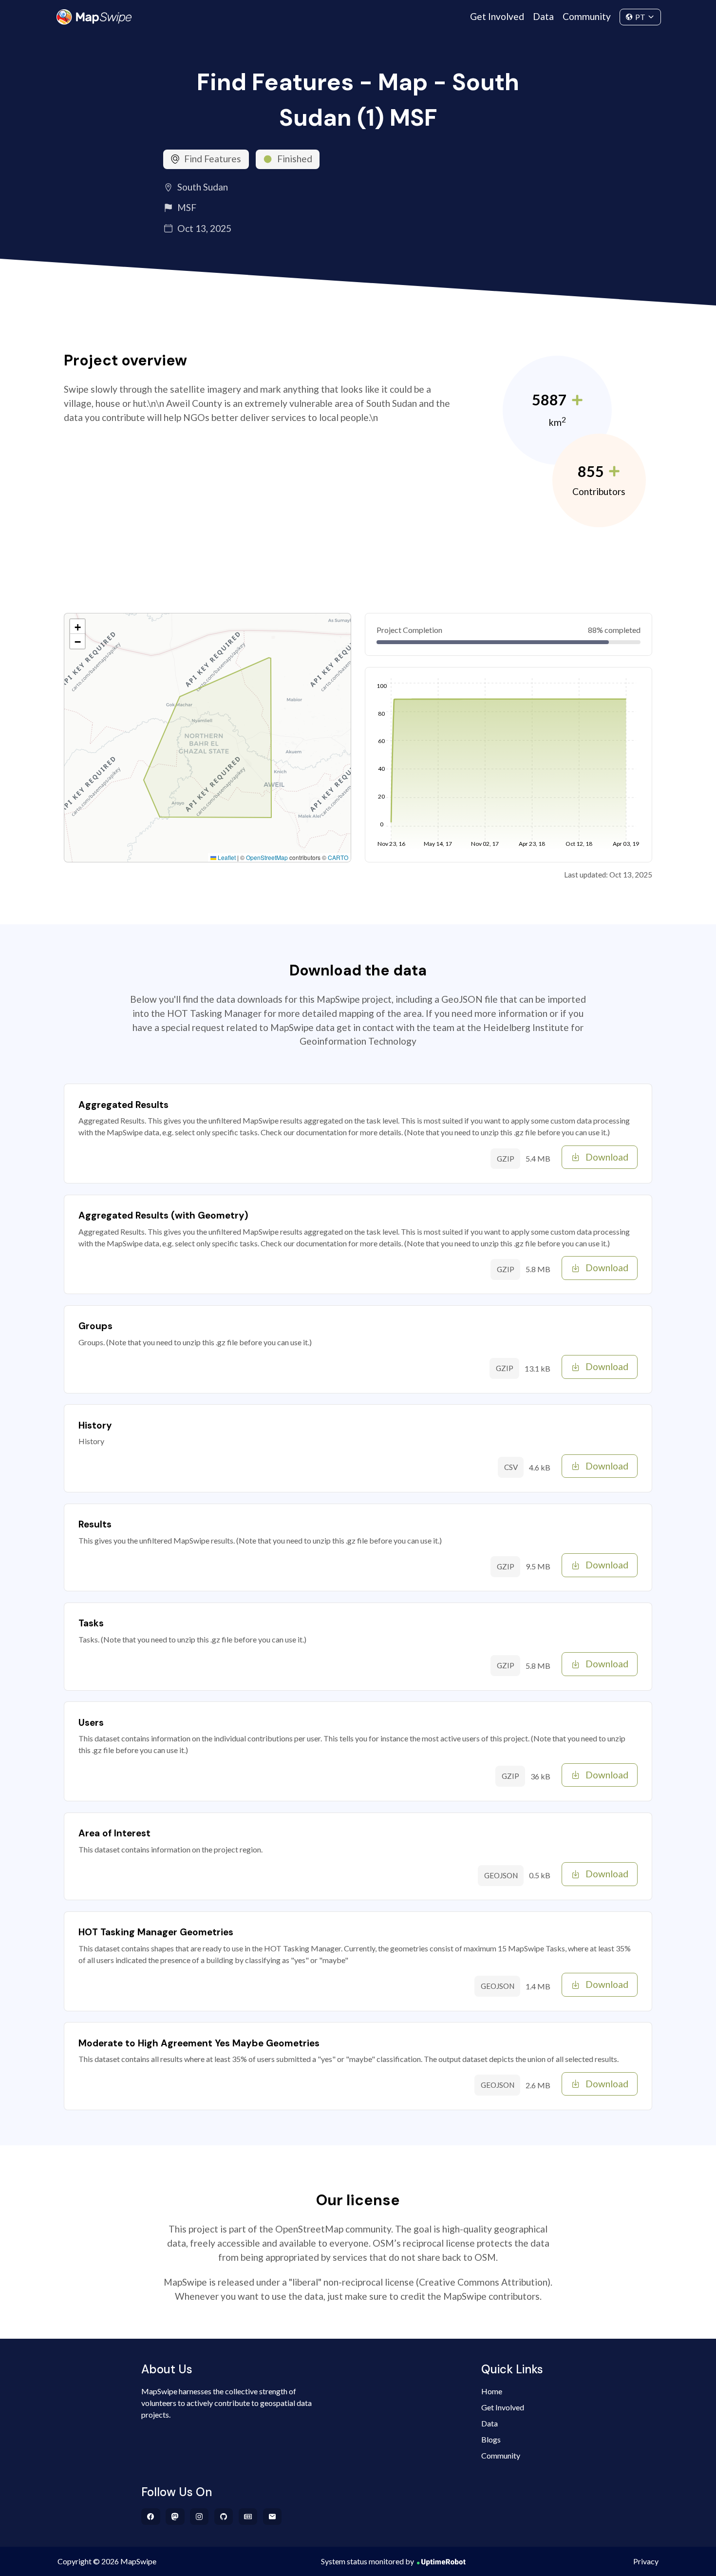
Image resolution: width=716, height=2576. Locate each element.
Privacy (646, 2561)
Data (543, 16)
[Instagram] (199, 2517)
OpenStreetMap (267, 857)
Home (492, 2391)
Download (607, 1157)
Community (587, 16)
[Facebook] (151, 2517)
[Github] (224, 2517)
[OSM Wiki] (248, 2517)
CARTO (338, 857)
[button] (77, 627)
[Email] (273, 2517)
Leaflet (226, 857)
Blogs (491, 2439)
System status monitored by (367, 2561)
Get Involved (497, 16)
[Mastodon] (175, 2517)
